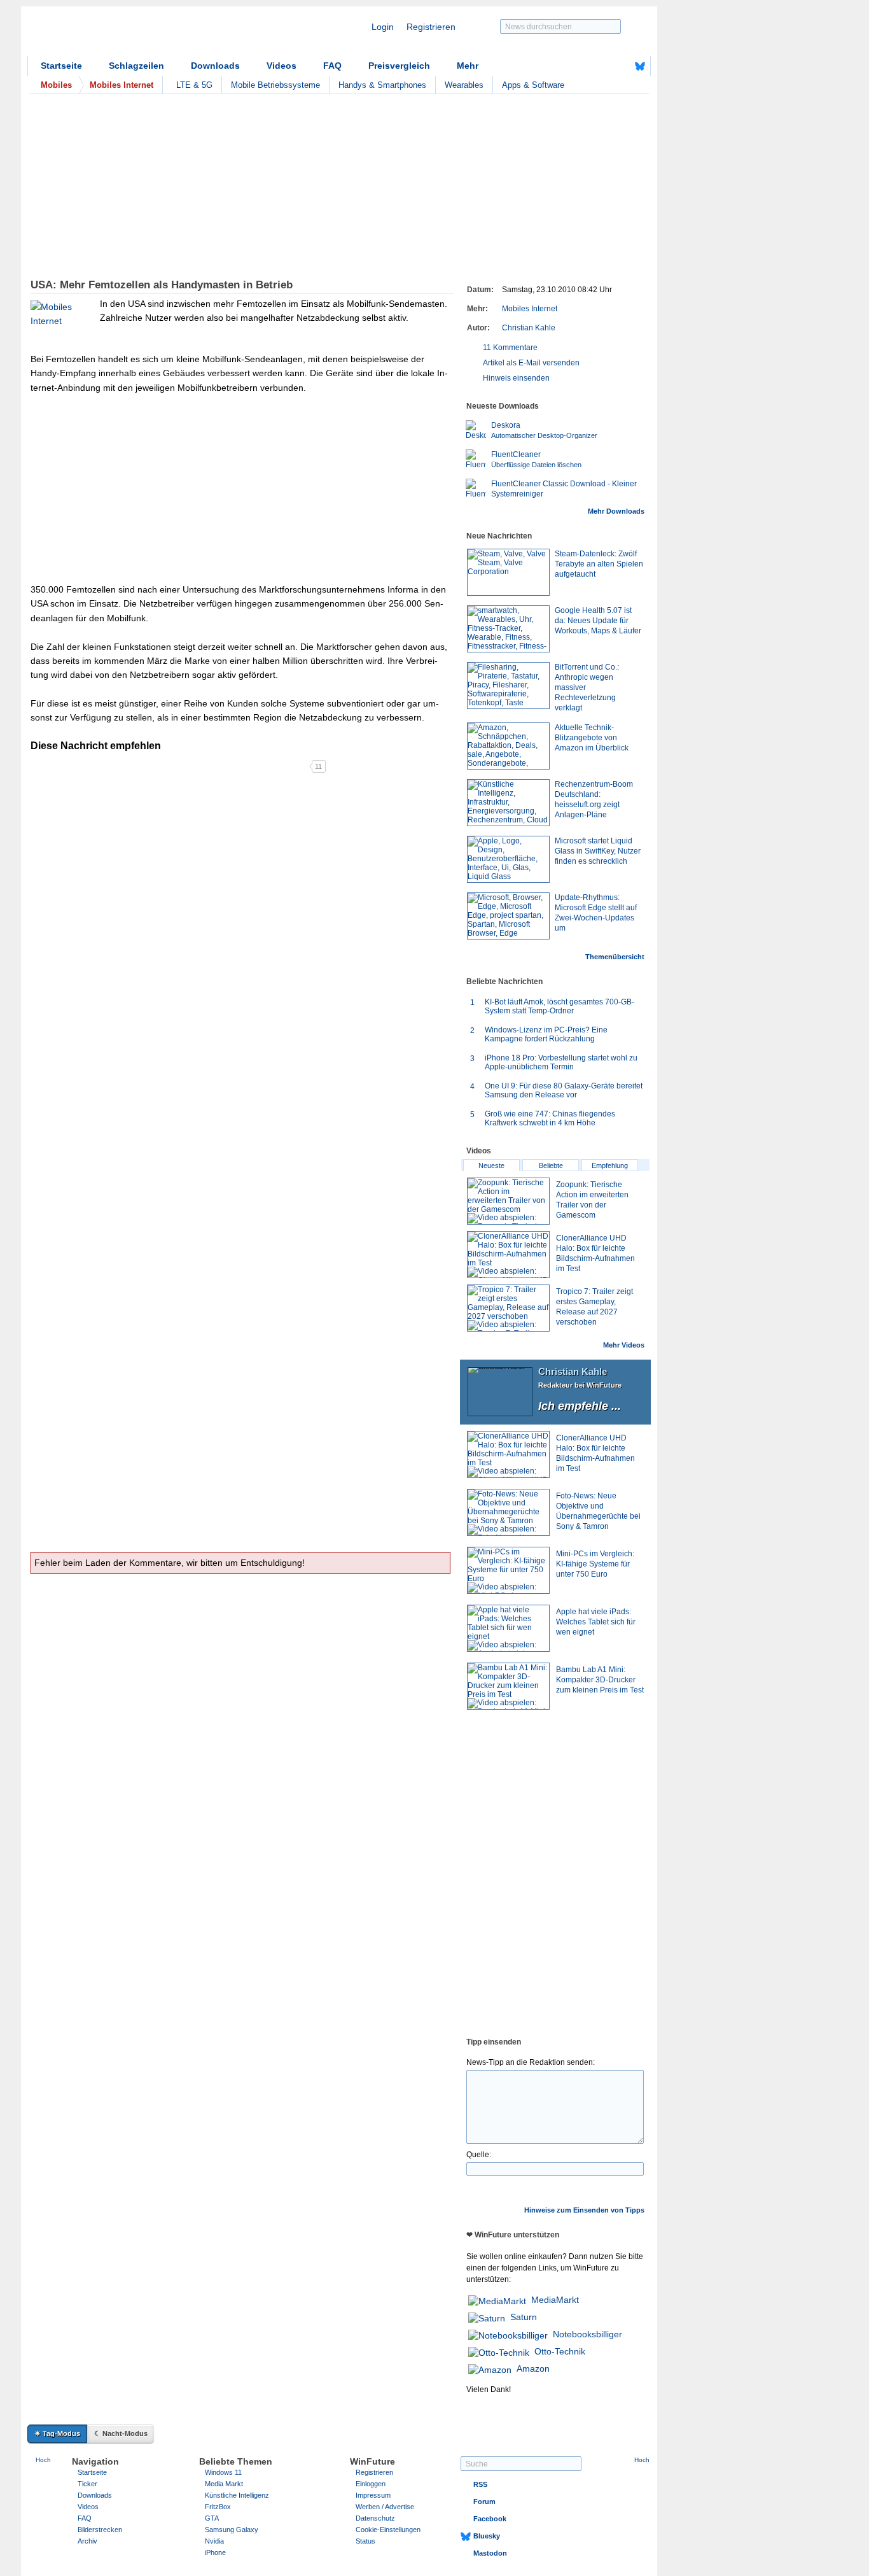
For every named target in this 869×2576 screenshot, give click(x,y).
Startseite (61, 66)
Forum (484, 2502)
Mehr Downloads (616, 511)
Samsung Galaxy (232, 2530)
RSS (480, 2484)
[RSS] (601, 66)
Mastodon (490, 2553)
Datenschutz (375, 2518)
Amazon (533, 2368)
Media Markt (224, 2484)
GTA (212, 2518)
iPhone (215, 2552)
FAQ (332, 66)
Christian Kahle (529, 328)
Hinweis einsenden (516, 378)
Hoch (43, 2460)
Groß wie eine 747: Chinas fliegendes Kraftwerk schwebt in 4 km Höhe (550, 1118)
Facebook (490, 2519)
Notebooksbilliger (587, 2334)
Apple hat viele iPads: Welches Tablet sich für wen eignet (596, 1622)
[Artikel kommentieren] (264, 766)
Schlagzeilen (136, 66)
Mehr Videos (624, 1345)
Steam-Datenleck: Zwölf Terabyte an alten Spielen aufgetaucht (599, 564)
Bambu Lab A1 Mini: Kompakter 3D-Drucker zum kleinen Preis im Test (600, 1680)
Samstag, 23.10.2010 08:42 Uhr (557, 290)
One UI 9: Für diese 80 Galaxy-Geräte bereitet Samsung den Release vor (564, 1090)
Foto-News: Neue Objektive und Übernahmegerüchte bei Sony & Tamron (598, 1511)
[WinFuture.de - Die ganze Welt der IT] (136, 34)
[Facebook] (620, 66)
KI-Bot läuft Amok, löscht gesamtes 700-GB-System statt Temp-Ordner (560, 1006)
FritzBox (218, 2507)
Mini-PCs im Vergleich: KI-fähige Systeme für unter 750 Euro (595, 1564)
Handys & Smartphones (382, 85)
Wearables (464, 85)
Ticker (87, 2484)
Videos (282, 66)
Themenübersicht (615, 957)
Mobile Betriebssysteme (275, 85)
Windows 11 (223, 2472)
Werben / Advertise (385, 2507)
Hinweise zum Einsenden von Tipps (584, 2210)
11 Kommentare (510, 348)
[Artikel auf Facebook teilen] (75, 766)
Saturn (524, 2317)
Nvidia (214, 2541)
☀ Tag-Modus (57, 2433)
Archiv (87, 2541)
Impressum (373, 2495)
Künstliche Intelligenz (237, 2495)
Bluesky (487, 2536)
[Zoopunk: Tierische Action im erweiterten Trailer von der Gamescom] (508, 1201)
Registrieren (431, 27)
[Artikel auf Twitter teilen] (170, 766)
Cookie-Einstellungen (388, 2530)
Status (365, 2541)
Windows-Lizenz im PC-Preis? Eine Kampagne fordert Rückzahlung (546, 1034)
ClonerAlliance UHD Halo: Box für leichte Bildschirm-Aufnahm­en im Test (595, 1453)
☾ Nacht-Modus (121, 2433)
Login (383, 27)
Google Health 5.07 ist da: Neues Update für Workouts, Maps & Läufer (598, 621)
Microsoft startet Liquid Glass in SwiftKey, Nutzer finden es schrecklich (598, 851)
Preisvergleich (399, 66)
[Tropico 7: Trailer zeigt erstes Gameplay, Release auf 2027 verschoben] (508, 1308)
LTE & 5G (194, 85)
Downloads (215, 66)
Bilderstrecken (100, 2530)
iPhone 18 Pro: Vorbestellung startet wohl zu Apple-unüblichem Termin (561, 1062)
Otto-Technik (560, 2351)
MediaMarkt (555, 2300)
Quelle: (479, 2155)
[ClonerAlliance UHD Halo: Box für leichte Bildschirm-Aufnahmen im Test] (508, 1255)
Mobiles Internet (530, 309)
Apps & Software (533, 85)
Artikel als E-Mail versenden (531, 363)
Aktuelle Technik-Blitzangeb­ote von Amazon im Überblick (592, 738)
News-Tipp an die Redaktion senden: (531, 2062)
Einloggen (371, 2484)
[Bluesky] (640, 66)
